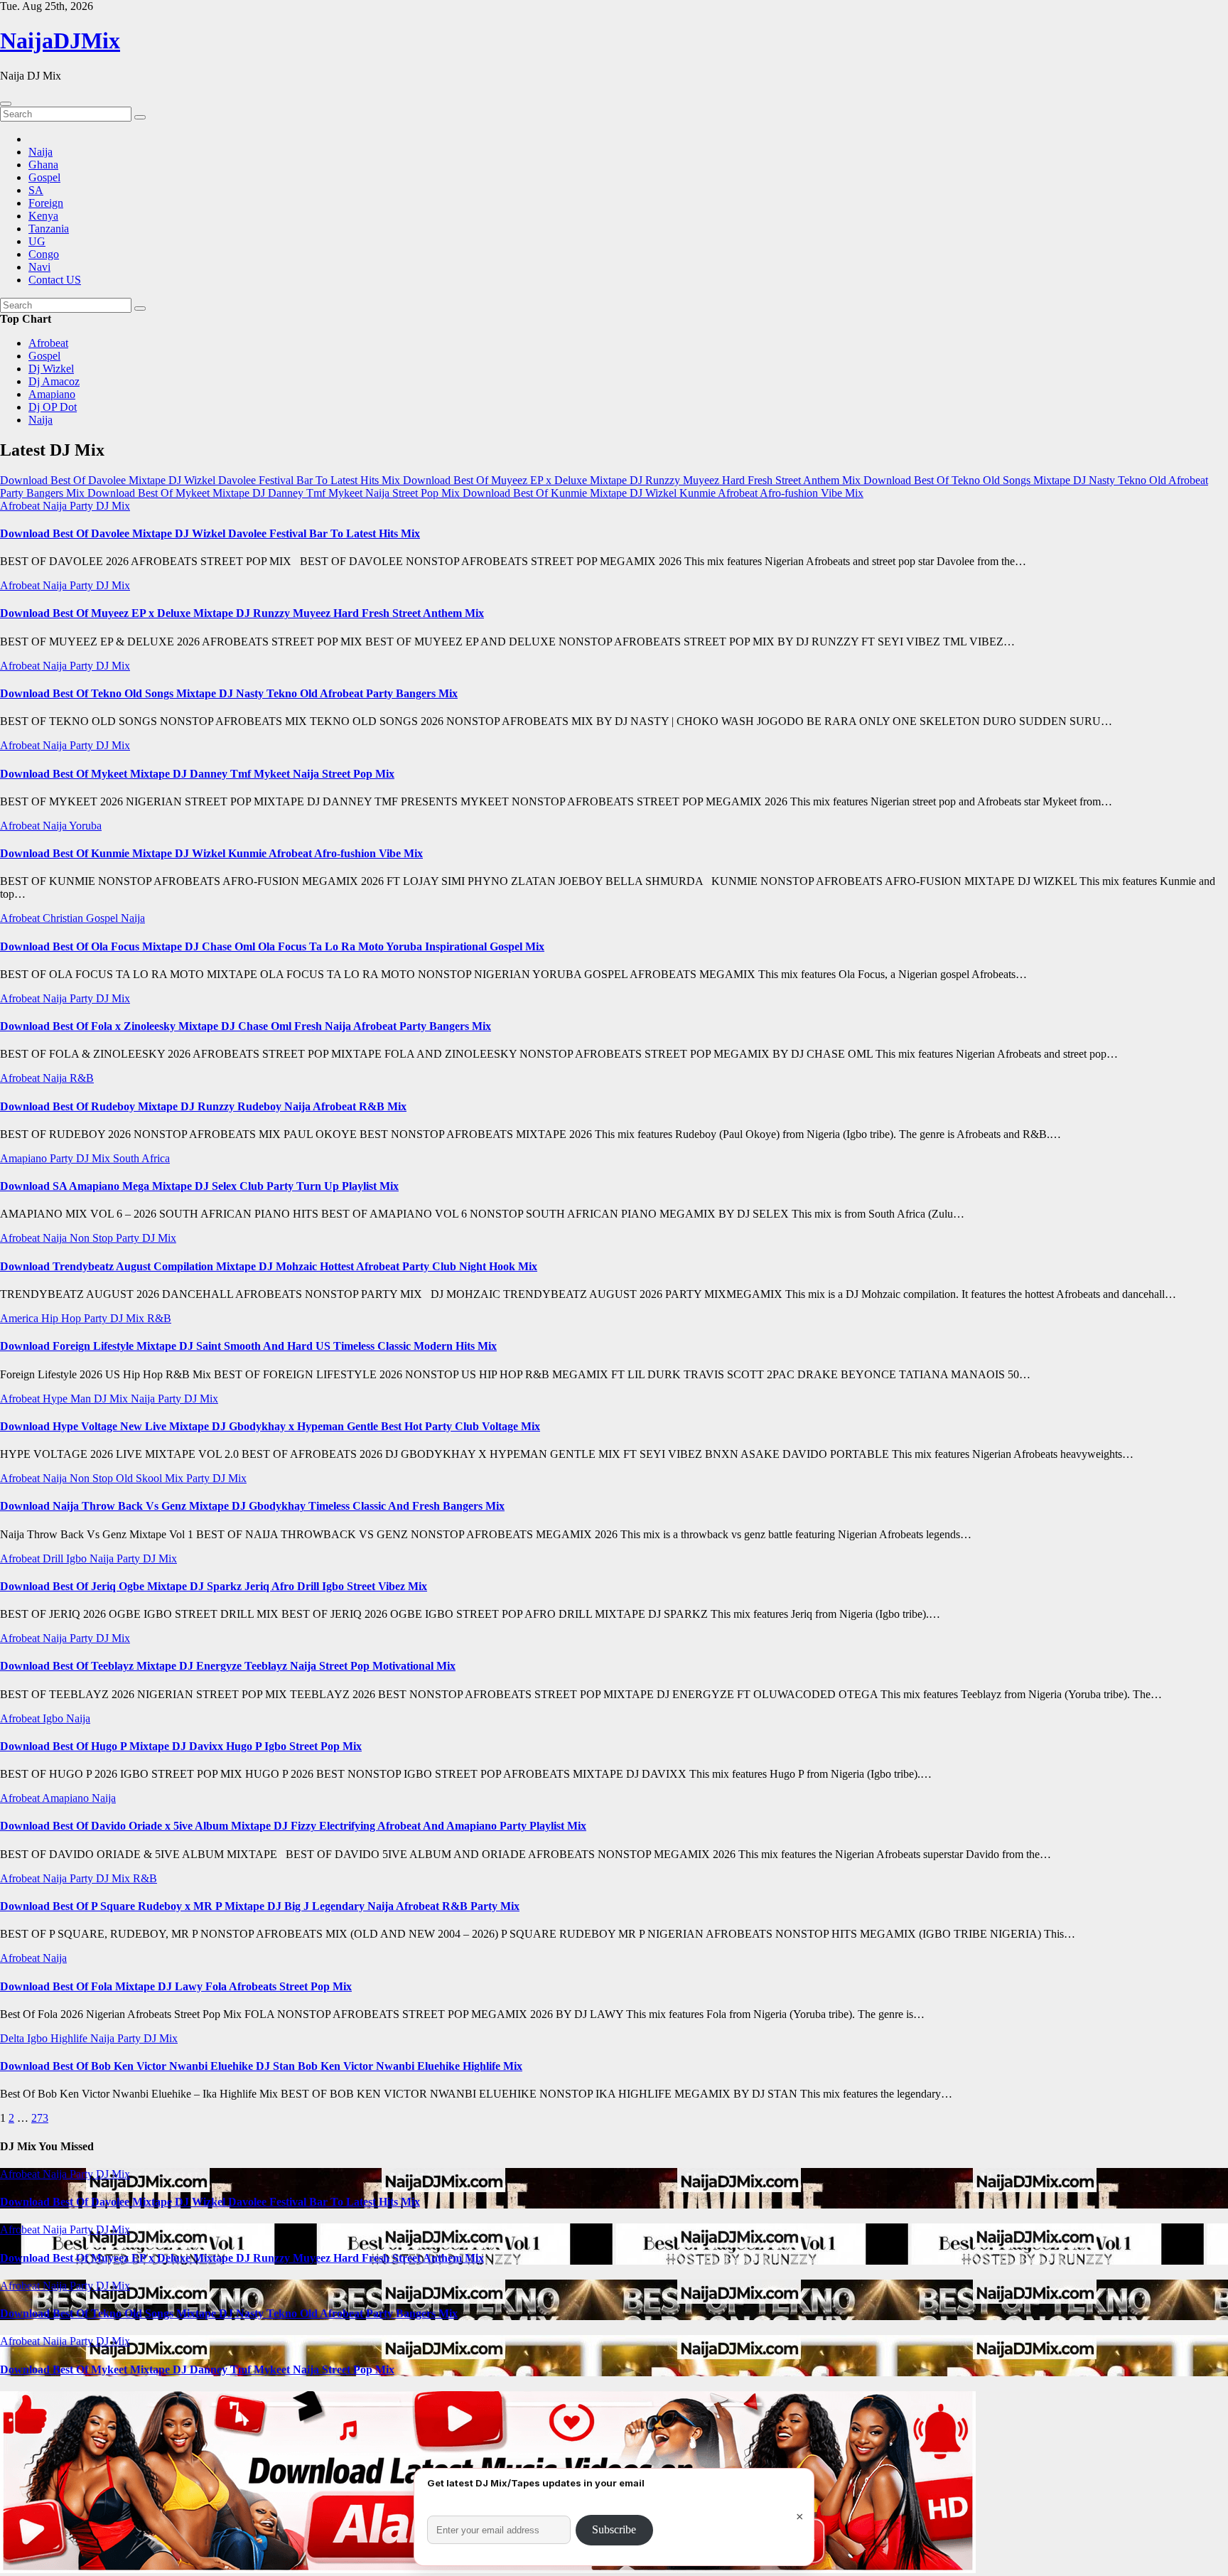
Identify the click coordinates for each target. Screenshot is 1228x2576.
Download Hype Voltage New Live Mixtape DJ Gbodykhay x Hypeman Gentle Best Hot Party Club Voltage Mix (270, 1426)
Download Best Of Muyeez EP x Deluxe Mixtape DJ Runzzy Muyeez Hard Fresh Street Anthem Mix (242, 613)
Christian (64, 918)
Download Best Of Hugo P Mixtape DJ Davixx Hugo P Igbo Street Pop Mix (181, 1746)
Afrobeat (48, 343)
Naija (41, 152)
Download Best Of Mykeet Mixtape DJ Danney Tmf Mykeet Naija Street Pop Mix (197, 774)
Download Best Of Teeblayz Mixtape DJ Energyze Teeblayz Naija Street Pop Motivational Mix (228, 1666)
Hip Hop (63, 1318)
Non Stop (93, 1238)
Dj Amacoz (54, 381)
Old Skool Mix (151, 1478)
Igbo (78, 1558)
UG (37, 241)
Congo (44, 254)
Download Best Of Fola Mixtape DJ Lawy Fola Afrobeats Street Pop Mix (176, 1986)
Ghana (43, 165)
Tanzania (49, 229)
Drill (54, 1558)
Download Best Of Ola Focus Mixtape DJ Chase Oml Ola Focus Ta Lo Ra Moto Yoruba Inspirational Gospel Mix (272, 946)
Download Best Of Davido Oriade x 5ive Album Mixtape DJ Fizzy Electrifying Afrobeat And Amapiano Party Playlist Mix (293, 1826)
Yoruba (85, 826)
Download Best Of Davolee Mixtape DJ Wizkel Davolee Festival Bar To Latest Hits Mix (210, 533)
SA (36, 190)
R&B (82, 1078)
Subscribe (614, 2529)
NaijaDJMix (60, 41)
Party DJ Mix (100, 506)
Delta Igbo (25, 2038)
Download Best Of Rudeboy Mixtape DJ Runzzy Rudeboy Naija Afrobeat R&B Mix (203, 1106)
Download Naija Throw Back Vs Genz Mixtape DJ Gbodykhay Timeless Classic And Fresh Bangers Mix (252, 1506)
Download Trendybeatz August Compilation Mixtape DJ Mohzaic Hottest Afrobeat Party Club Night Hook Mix (269, 1266)
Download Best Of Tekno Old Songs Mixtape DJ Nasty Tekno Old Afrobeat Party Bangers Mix (229, 693)
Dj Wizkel (51, 369)
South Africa (141, 1158)
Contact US (55, 280)
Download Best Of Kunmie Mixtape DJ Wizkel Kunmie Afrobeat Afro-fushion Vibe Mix (211, 853)
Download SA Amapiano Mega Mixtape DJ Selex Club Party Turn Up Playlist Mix (199, 1186)
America (21, 1318)
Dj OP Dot (53, 407)
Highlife (70, 2038)
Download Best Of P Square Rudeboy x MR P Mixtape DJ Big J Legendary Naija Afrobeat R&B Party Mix (260, 1906)
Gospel (44, 177)
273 (40, 2118)
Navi (39, 267)
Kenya (43, 216)
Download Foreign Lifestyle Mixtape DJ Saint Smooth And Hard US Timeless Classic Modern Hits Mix (248, 1346)
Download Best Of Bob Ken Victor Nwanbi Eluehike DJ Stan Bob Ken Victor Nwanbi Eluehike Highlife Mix (261, 2066)
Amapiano (52, 394)
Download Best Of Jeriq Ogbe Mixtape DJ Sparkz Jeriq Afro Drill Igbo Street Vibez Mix (214, 1586)
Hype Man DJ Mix (87, 1399)
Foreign (46, 203)
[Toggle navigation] (6, 104)
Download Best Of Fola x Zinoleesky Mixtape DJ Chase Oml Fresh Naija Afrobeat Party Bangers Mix (246, 1026)
